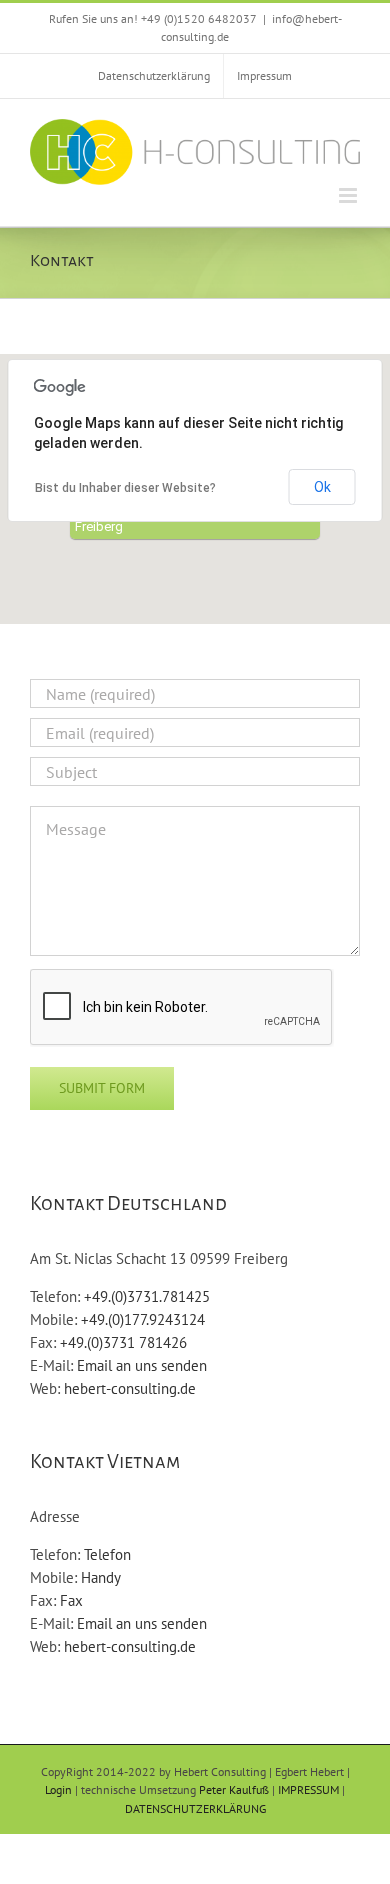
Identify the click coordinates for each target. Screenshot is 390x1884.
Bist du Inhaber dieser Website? (125, 488)
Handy (101, 1577)
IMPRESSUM (308, 1789)
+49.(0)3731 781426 (123, 1342)
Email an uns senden (142, 1365)
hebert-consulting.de (130, 1388)
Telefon (107, 1554)
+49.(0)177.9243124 (143, 1319)
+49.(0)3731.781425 (147, 1296)
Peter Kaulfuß (234, 1789)
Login (58, 1789)
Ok (322, 487)
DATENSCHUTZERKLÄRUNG (195, 1808)
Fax (71, 1600)
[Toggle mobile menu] (349, 195)
